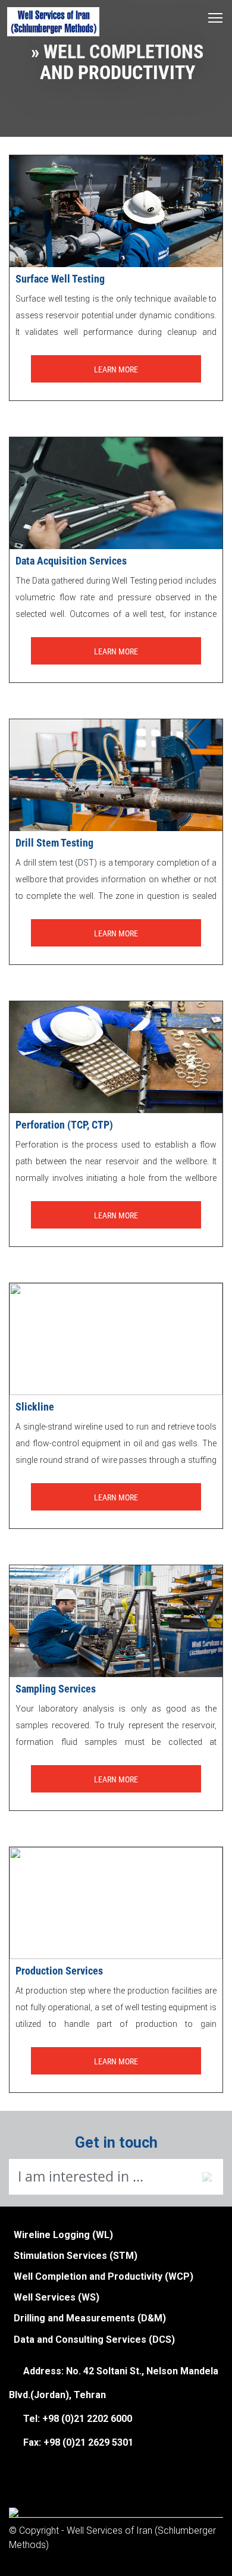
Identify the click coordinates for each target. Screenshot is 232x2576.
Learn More (116, 369)
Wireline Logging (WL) (63, 2235)
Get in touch (116, 2143)
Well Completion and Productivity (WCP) (104, 2276)
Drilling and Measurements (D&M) (90, 2318)
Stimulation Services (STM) (76, 2256)
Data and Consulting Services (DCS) (94, 2340)
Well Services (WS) (57, 2297)
